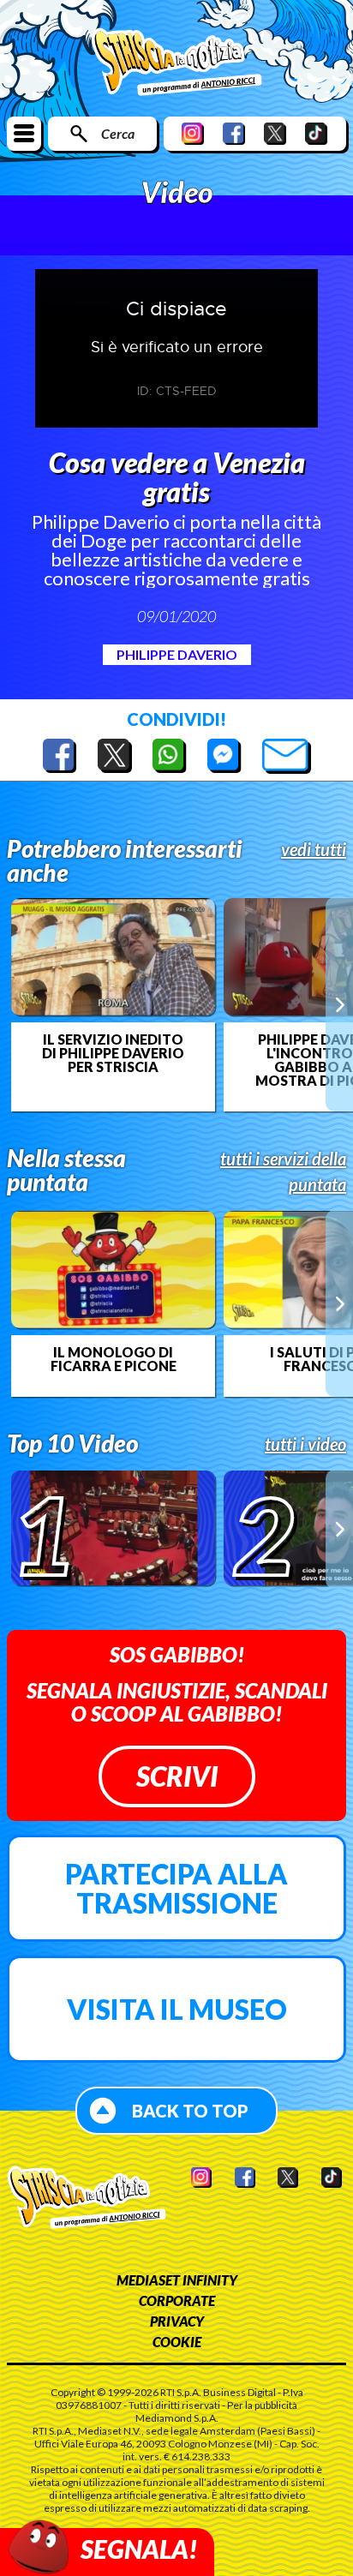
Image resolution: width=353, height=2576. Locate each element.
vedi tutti (314, 849)
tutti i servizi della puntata (283, 1171)
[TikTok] (316, 133)
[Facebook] (234, 133)
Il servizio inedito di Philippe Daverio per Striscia (113, 1053)
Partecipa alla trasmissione (176, 1888)
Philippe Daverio (177, 654)
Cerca (118, 133)
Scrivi (177, 1776)
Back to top (190, 2111)
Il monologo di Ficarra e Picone (114, 1359)
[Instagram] (193, 133)
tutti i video (305, 1444)
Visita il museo (177, 2009)
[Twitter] (275, 133)
